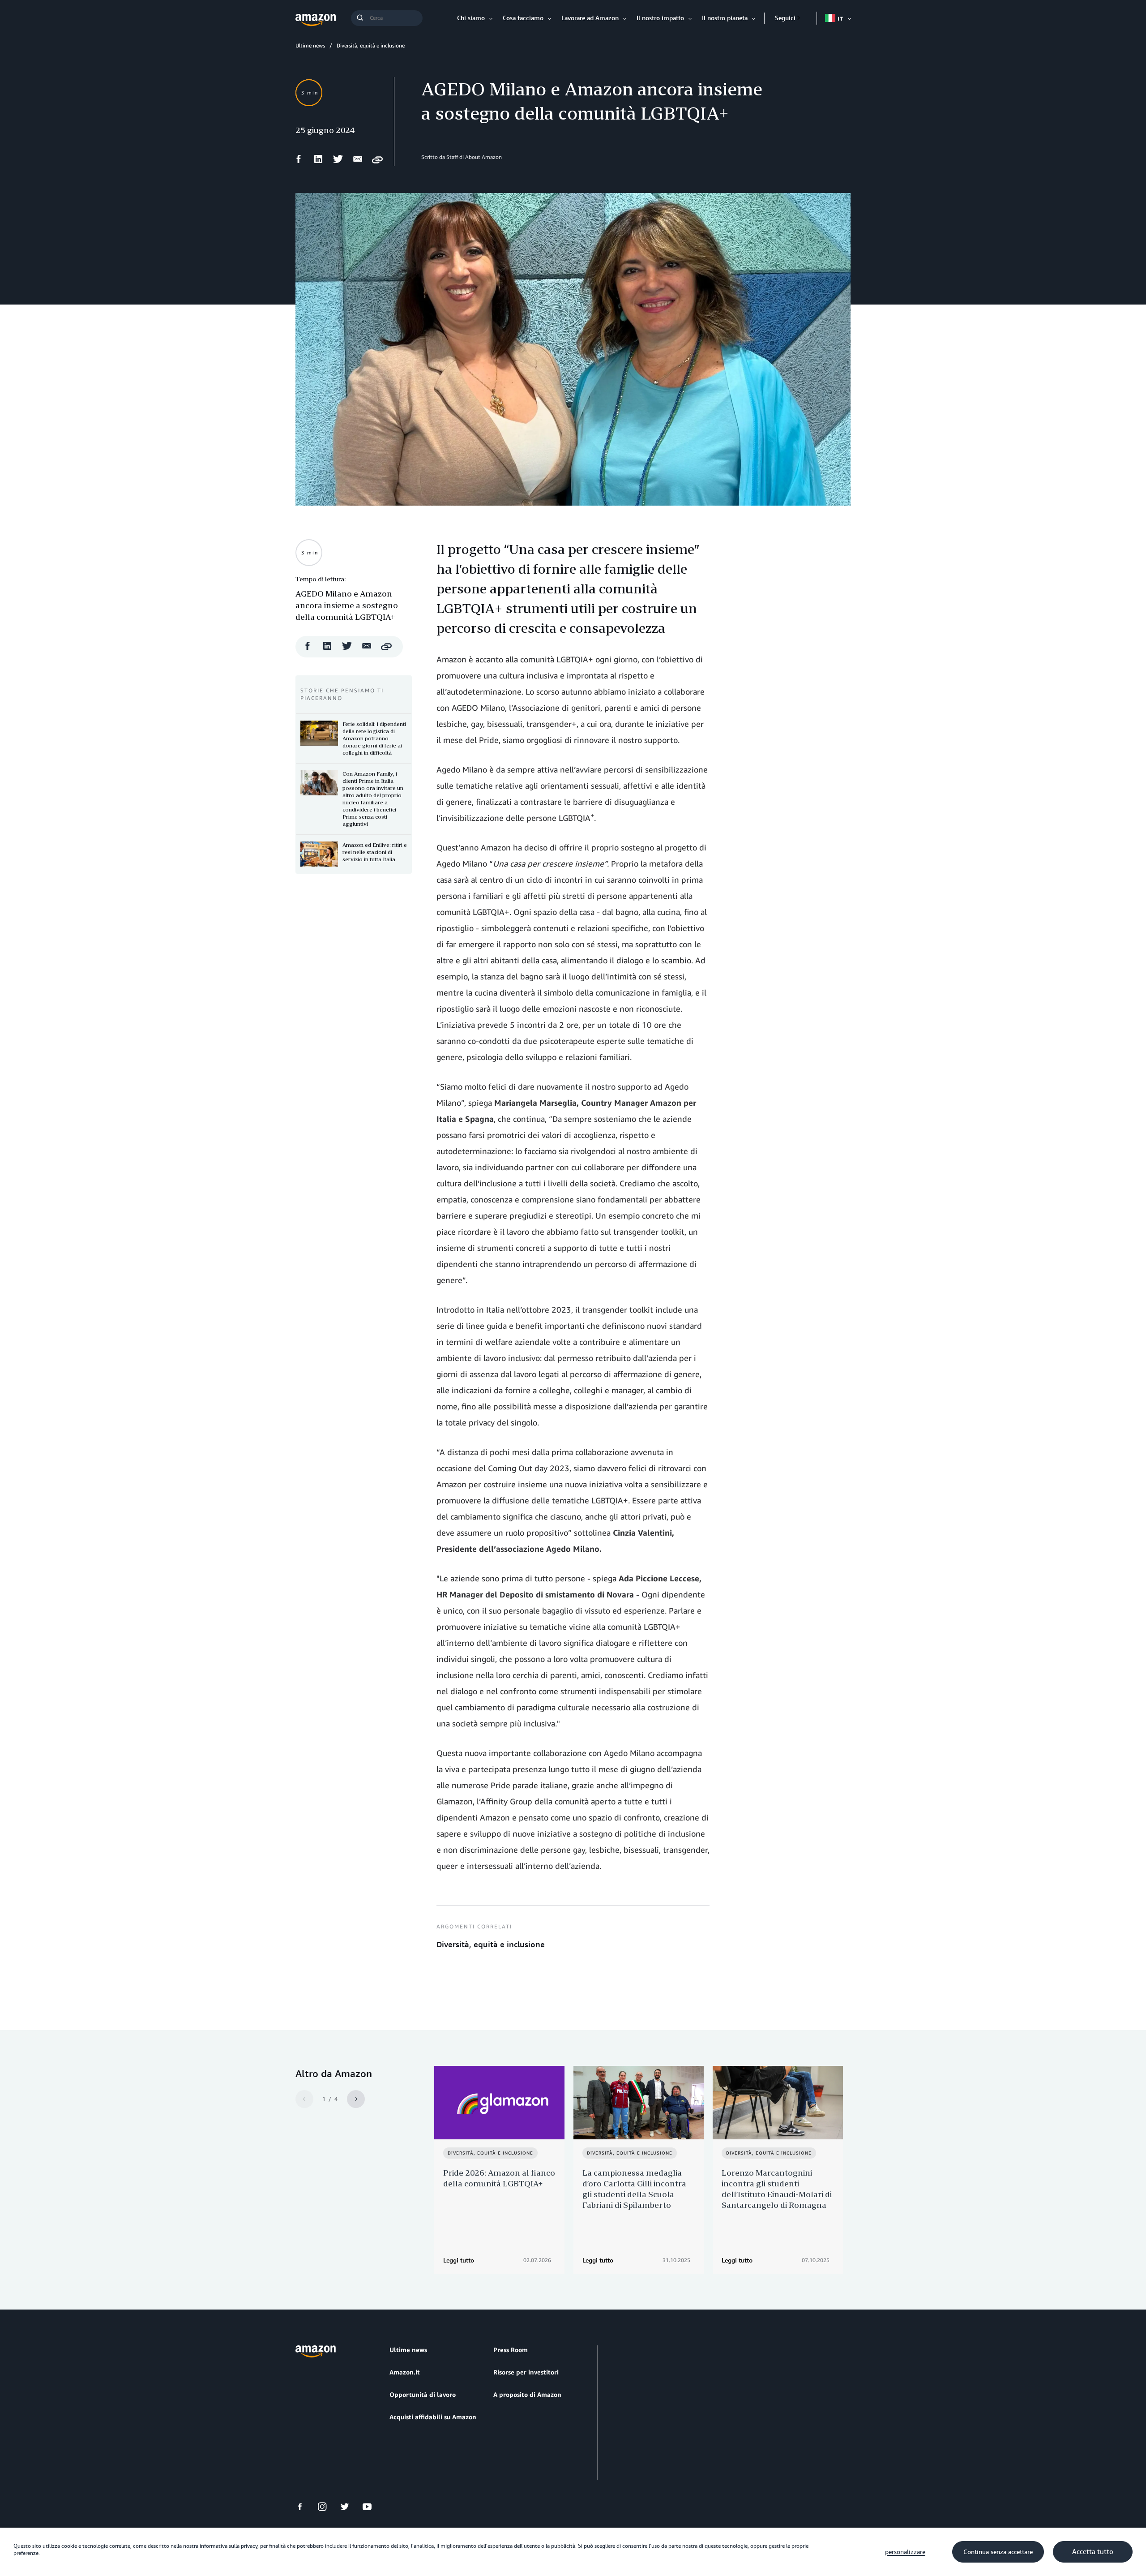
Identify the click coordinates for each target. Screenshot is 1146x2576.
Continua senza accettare (998, 2552)
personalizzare (905, 2552)
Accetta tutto (1093, 2552)
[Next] (356, 2099)
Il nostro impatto (660, 18)
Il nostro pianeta (725, 18)
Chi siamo (471, 18)
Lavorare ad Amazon (590, 18)
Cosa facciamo (523, 18)
